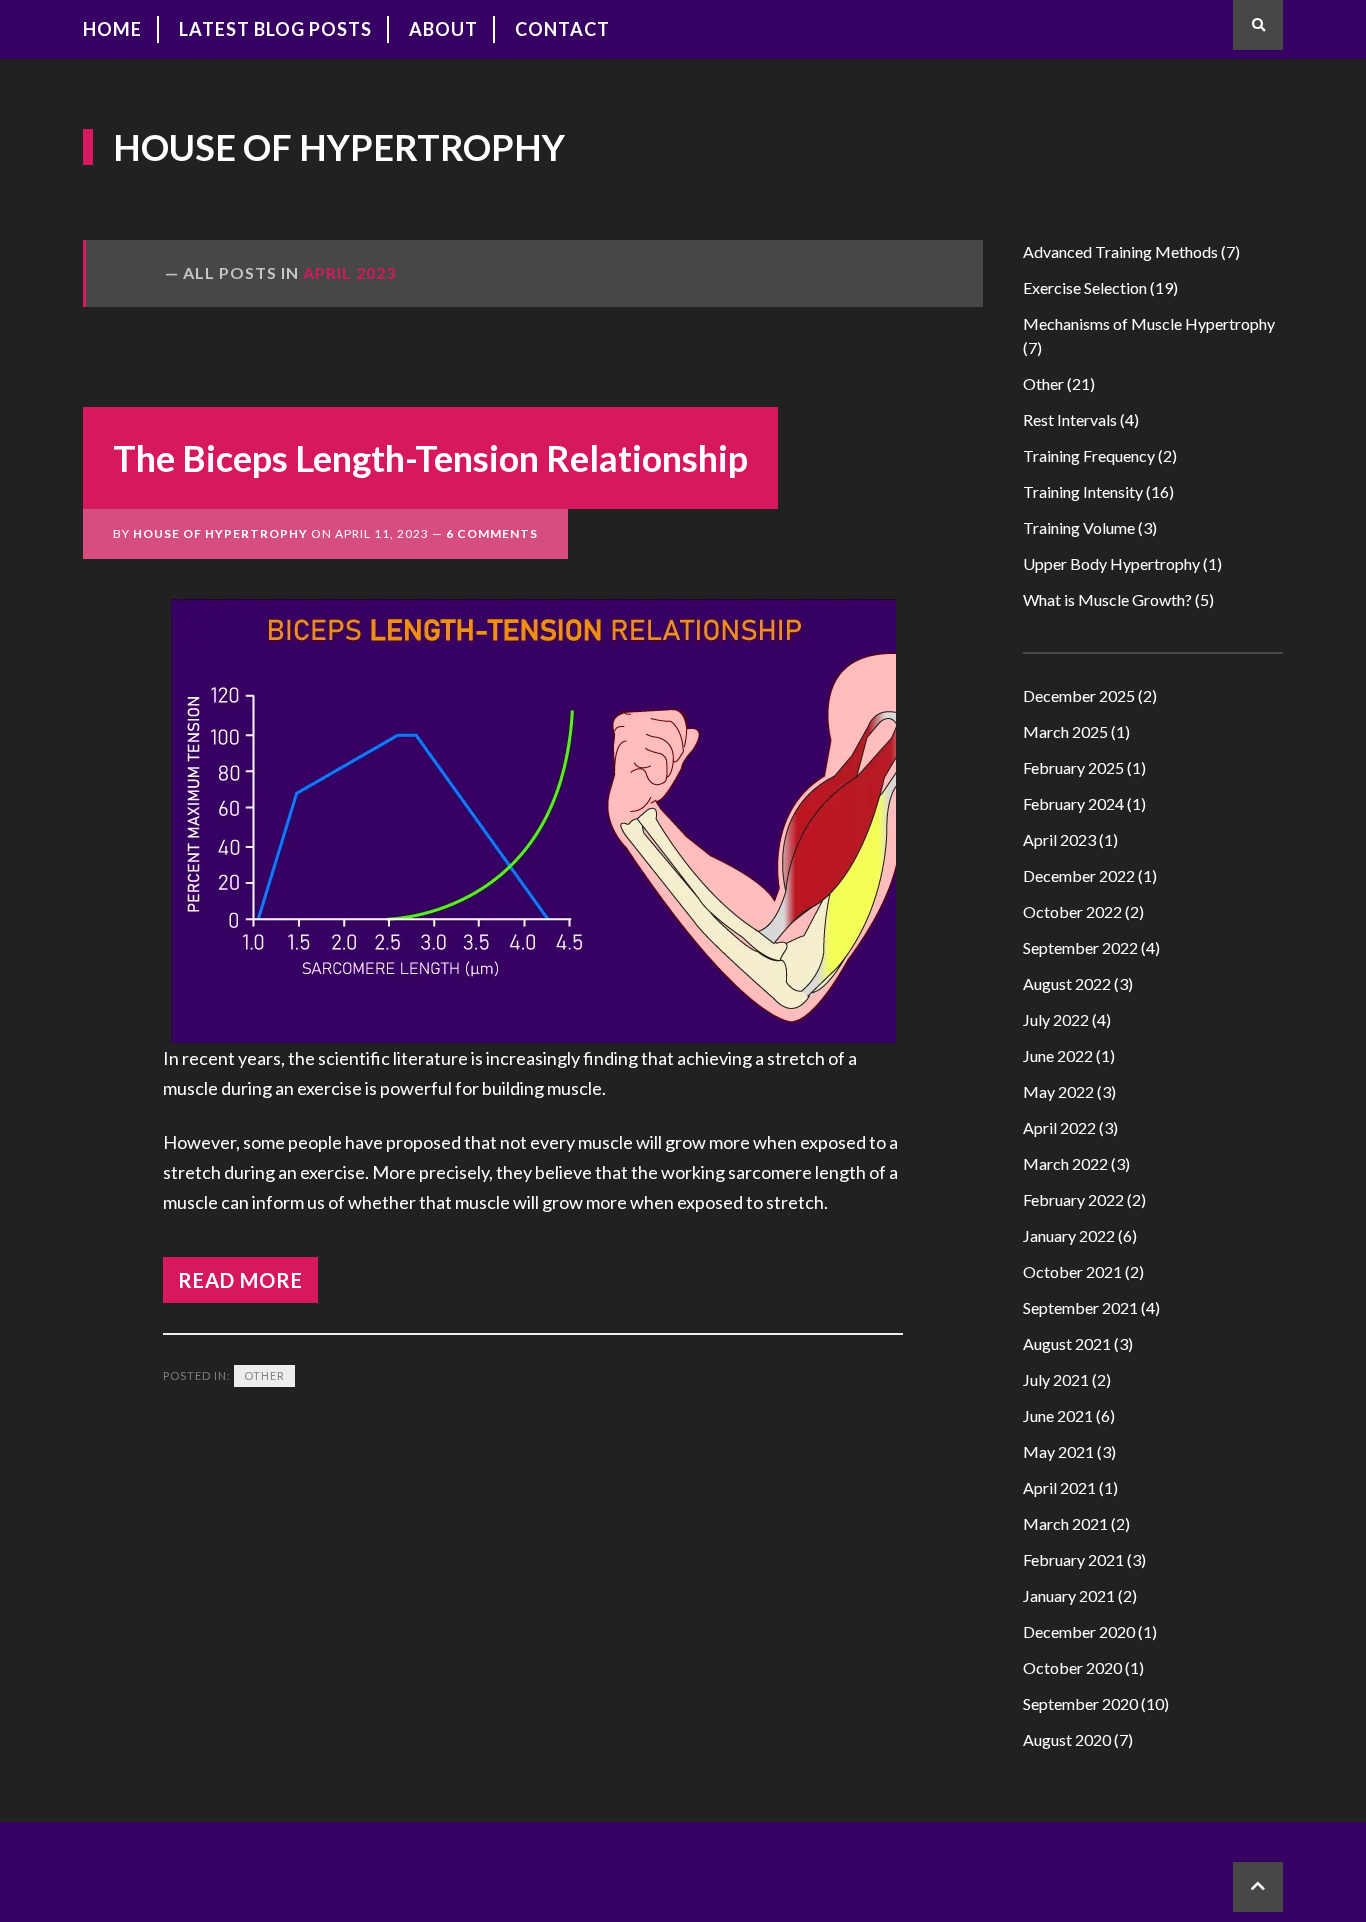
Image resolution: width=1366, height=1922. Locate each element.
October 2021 (1072, 1271)
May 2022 (1058, 1091)
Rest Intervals (1070, 419)
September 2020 (1080, 1703)
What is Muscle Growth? (1107, 599)
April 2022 (1059, 1127)
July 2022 (1056, 1019)
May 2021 (1058, 1451)
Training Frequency (1089, 455)
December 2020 (1079, 1631)
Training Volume (1079, 527)
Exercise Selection (1085, 287)
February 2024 (1073, 803)
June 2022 (1058, 1055)
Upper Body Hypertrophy (1111, 563)
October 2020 (1072, 1667)
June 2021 (1058, 1415)
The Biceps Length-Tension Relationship (430, 458)
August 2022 (1067, 983)
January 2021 (1069, 1595)
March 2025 (1065, 731)
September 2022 (1080, 947)
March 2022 (1065, 1163)
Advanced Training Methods (1120, 251)
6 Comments (492, 533)
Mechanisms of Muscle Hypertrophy (1149, 323)
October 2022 (1072, 911)
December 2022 (1079, 875)
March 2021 (1065, 1523)
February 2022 (1073, 1199)
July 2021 (1056, 1379)
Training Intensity (1083, 491)
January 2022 (1069, 1235)
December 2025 (1079, 695)
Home (112, 29)
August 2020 (1067, 1739)
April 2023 (1059, 839)
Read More (240, 1280)
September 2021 (1080, 1307)
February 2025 (1073, 767)
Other (264, 1375)
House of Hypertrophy (339, 147)
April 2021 (1059, 1487)
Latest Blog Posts (275, 29)
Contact (562, 29)
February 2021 (1073, 1559)
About (443, 29)
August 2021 (1067, 1343)
